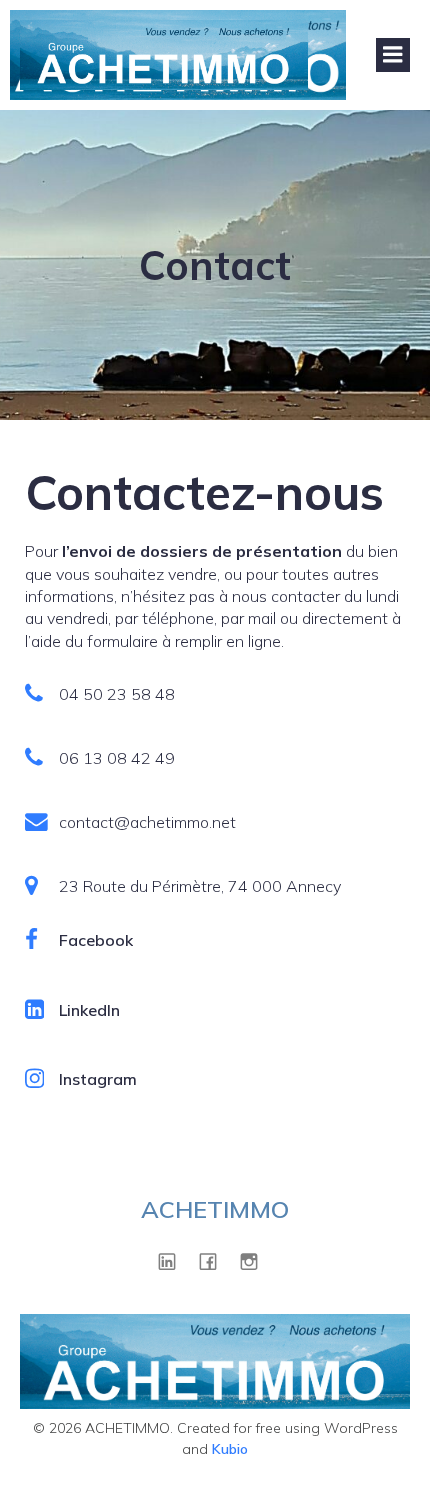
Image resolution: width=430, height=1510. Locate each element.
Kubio (230, 1449)
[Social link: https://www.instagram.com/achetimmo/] (256, 1260)
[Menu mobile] (393, 55)
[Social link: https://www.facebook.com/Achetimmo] (215, 1260)
